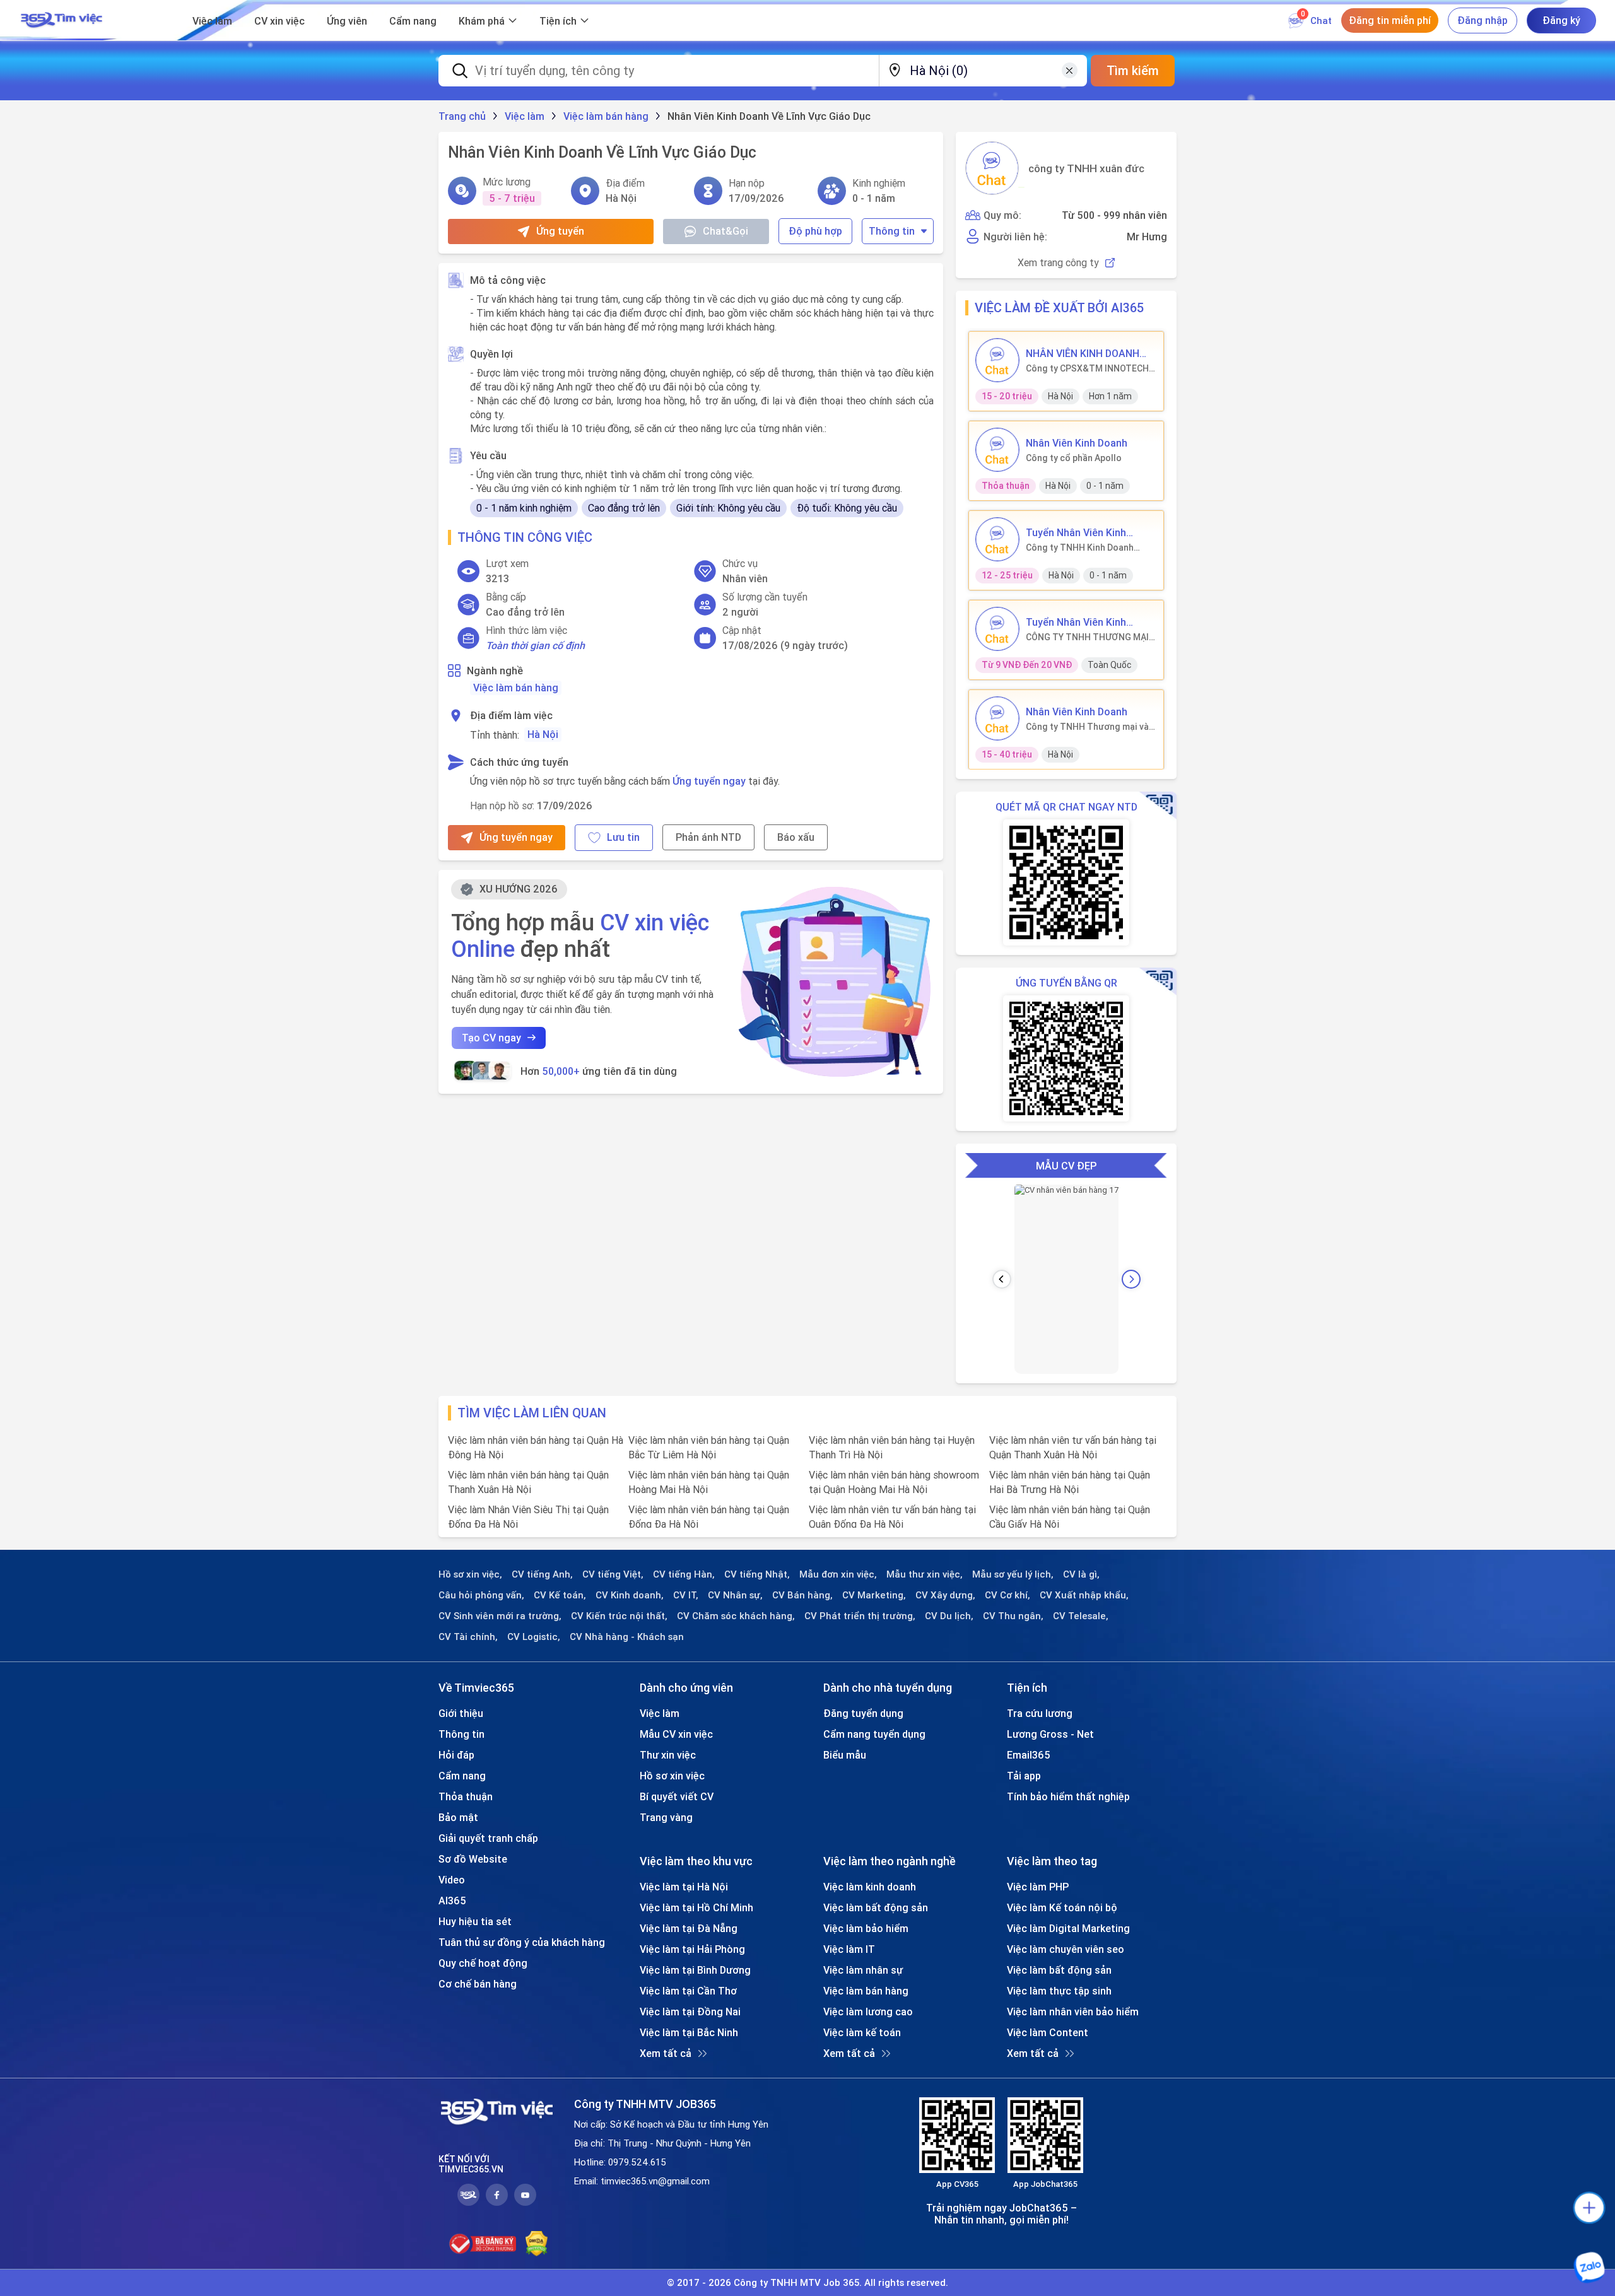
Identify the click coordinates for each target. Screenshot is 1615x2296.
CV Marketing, (874, 1595)
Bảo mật (458, 1817)
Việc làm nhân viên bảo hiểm (1073, 2012)
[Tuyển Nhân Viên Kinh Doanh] (997, 539)
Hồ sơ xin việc (672, 1776)
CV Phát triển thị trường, (860, 1616)
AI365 (452, 1901)
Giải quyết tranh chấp (488, 1838)
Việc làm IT (849, 1949)
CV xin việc (279, 21)
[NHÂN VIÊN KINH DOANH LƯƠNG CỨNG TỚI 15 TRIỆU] (997, 360)
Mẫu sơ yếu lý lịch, (1013, 1574)
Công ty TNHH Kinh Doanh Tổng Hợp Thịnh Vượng (1080, 548)
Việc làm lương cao (868, 2012)
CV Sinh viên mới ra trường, (500, 1616)
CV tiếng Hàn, (684, 1574)
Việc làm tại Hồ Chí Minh (696, 1907)
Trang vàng (666, 1817)
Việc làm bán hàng (516, 688)
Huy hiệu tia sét (475, 1921)
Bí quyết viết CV (677, 1796)
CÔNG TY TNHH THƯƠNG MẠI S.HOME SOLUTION (1087, 637)
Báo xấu (796, 837)
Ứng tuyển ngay (709, 781)
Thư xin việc (668, 1755)
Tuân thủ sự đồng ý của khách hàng (522, 1942)
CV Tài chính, (468, 1637)
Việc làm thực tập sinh (1059, 1991)
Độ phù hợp (815, 231)
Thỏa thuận (466, 1796)
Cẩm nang (413, 21)
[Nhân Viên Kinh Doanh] (997, 450)
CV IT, (686, 1595)
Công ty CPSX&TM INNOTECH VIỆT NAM (1087, 368)
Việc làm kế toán (862, 2032)
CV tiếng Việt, (613, 1574)
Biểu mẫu (845, 1755)
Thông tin (892, 231)
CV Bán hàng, (802, 1595)
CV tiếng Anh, (542, 1574)
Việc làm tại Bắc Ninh (689, 2032)
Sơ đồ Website (473, 1859)
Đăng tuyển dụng (863, 1713)
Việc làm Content (1048, 2032)
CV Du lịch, (949, 1616)
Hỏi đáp (456, 1755)
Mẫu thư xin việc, (925, 1574)
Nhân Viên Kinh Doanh (1077, 443)
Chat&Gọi (725, 231)
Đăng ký (1561, 20)
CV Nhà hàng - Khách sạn (627, 1637)
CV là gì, (1081, 1574)
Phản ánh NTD (708, 837)
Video (452, 1880)
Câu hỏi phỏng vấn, (481, 1595)
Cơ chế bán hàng (478, 1984)
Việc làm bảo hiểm (866, 1928)
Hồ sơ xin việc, (470, 1574)
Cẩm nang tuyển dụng (874, 1734)
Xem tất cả (666, 2053)
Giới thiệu (461, 1713)
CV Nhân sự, (735, 1595)
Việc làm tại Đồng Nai (690, 2012)
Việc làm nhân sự (863, 1970)
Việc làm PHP (1038, 1887)
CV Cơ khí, (1007, 1595)
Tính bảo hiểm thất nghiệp (1068, 1796)
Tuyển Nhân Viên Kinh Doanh (1076, 532)
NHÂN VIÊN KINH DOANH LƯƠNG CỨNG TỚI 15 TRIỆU (1090, 353)
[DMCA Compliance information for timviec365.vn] (537, 2244)
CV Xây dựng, (945, 1595)
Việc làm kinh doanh (870, 1887)
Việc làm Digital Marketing (1068, 1928)
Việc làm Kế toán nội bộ (1062, 1907)
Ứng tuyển (560, 231)
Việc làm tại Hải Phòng (692, 1949)
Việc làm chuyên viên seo (1066, 1949)
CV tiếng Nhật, (757, 1574)
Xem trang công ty (1058, 263)
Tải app (1024, 1776)
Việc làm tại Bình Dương (695, 1970)
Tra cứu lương (1040, 1713)
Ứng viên (347, 21)
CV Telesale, (1081, 1616)
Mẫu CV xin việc (676, 1734)
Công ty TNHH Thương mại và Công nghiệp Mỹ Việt (1087, 727)
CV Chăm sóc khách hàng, (736, 1616)
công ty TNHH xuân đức (1086, 168)
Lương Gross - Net (1050, 1734)
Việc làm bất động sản (876, 1907)
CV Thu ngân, (1013, 1616)
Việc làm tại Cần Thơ (688, 1991)
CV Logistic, (534, 1637)
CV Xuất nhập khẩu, (1084, 1595)
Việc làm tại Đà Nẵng (689, 1928)
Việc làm (212, 21)
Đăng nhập (1483, 20)
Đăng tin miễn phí (1390, 20)
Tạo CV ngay (491, 1038)
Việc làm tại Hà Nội (684, 1887)
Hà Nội (543, 734)
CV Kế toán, (560, 1595)
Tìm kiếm (1133, 70)
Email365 (1029, 1755)
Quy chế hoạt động (483, 1963)
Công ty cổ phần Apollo (1074, 458)
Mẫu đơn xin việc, (838, 1574)
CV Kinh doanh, (630, 1595)
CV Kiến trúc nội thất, (619, 1616)
